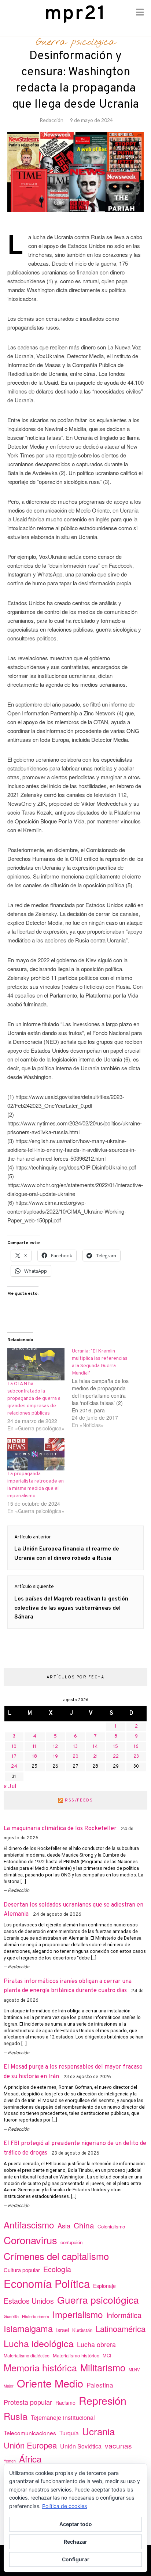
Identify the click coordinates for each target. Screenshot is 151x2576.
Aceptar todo (76, 2524)
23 (136, 1757)
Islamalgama (28, 2328)
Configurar (76, 2559)
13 (75, 1747)
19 (56, 1757)
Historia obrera (36, 2316)
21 (95, 1757)
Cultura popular (22, 2270)
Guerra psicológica (76, 42)
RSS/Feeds (79, 1800)
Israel (62, 2330)
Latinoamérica (121, 2329)
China (84, 2225)
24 (14, 1767)
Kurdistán (82, 2330)
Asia (64, 2225)
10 (14, 1747)
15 (116, 1747)
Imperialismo (78, 2314)
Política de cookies (65, 2506)
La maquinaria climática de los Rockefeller (60, 1829)
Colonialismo (111, 2226)
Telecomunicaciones (30, 2433)
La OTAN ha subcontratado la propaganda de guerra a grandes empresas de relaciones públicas (34, 1399)
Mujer (9, 2386)
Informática (124, 2315)
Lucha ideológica (39, 2343)
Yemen (10, 2461)
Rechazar (75, 2542)
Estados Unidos (29, 2301)
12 (56, 1747)
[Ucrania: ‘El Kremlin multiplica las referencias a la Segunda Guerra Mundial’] (104, 1388)
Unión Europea (30, 2445)
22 (116, 1757)
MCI (107, 2355)
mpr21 (75, 14)
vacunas (118, 2445)
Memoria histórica (40, 2367)
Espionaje (104, 2286)
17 (14, 1757)
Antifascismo (29, 2225)
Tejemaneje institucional (63, 2417)
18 (35, 1757)
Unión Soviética (81, 2446)
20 (75, 1757)
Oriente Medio (50, 2383)
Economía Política (47, 2283)
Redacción (51, 120)
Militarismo (103, 2367)
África (30, 2459)
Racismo (65, 2403)
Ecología (57, 2269)
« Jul (10, 1787)
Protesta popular (28, 2402)
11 (34, 1747)
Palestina (100, 2385)
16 (136, 1747)
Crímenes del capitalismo (56, 2256)
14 (95, 1747)
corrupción (71, 2242)
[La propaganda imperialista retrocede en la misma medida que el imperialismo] (36, 1454)
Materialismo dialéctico (27, 2356)
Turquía (69, 2433)
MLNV (134, 2370)
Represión (103, 2400)
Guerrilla (11, 2316)
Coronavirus (30, 2240)
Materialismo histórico (76, 2355)
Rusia (16, 2416)
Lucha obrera (96, 2344)
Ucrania (98, 2431)
